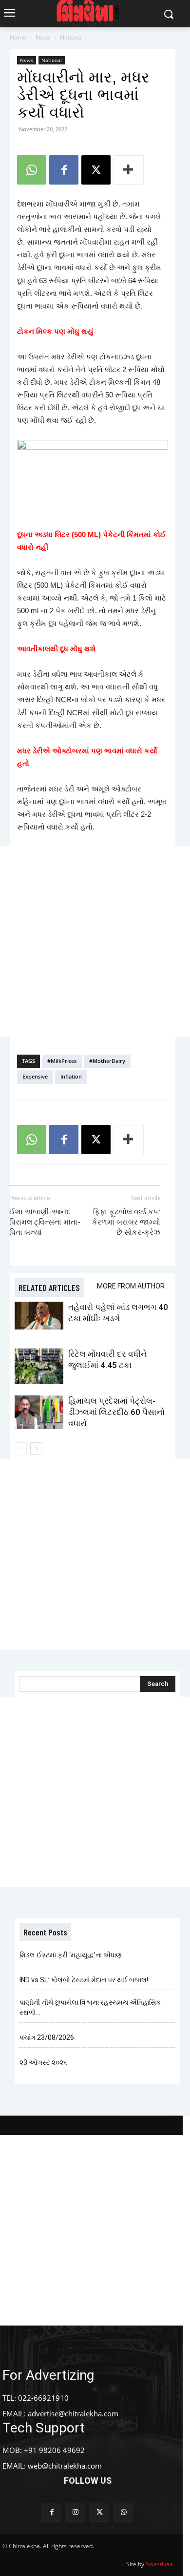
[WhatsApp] (32, 170)
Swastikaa (159, 2564)
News (43, 37)
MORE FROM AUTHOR (131, 1286)
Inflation (71, 1076)
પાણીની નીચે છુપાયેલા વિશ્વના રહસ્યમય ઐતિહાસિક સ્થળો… (90, 2007)
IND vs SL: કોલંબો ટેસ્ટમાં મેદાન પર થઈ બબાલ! (84, 1980)
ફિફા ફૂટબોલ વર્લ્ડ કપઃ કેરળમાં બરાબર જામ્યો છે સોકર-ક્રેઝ (126, 1222)
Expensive (35, 1076)
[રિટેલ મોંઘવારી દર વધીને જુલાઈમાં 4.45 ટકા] (39, 1366)
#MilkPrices (62, 1061)
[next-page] (36, 1448)
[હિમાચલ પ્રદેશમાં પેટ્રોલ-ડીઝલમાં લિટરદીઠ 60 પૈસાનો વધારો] (39, 1412)
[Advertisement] (95, 941)
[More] (129, 170)
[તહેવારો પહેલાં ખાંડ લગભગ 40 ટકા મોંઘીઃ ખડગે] (39, 1315)
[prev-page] (21, 1448)
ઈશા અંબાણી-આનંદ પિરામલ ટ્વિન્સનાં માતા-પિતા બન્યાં (45, 1222)
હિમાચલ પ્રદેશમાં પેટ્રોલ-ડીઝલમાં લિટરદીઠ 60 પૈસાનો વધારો (116, 1412)
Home (18, 37)
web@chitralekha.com (65, 2466)
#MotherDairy (107, 1061)
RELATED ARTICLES (49, 1288)
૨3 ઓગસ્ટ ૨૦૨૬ (43, 2062)
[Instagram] (76, 2512)
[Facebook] (64, 170)
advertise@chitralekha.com (73, 2413)
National (71, 37)
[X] (96, 170)
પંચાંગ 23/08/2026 (47, 2037)
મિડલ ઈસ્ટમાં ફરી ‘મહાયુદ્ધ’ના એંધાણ (71, 1955)
